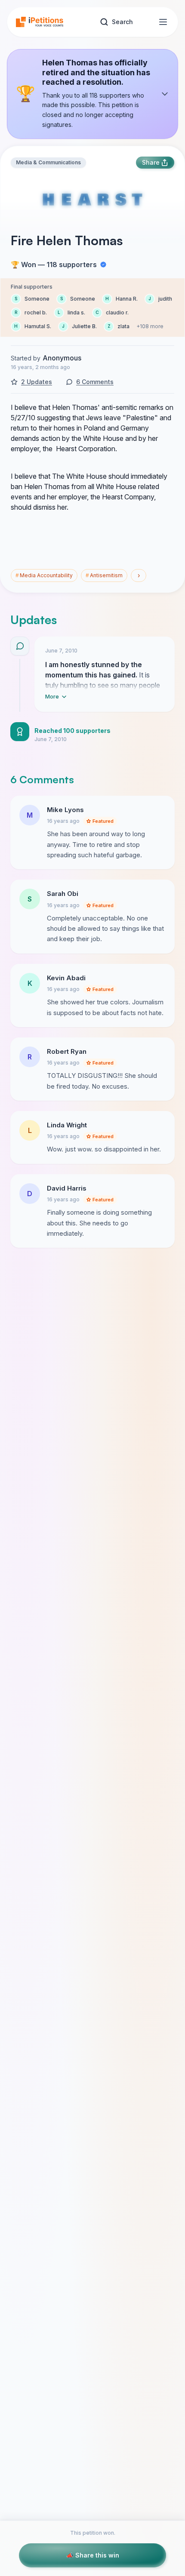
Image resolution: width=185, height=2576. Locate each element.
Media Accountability (44, 575)
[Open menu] (163, 22)
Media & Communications (48, 162)
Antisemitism (104, 575)
